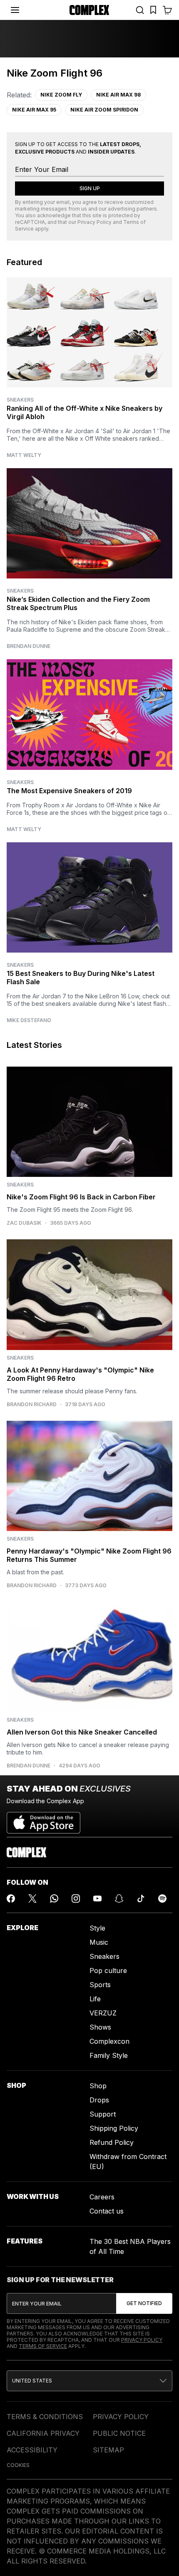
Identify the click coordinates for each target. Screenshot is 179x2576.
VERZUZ (103, 2013)
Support (103, 2114)
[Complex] (89, 10)
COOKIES (18, 2465)
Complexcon (109, 2041)
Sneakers (20, 400)
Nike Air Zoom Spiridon (104, 110)
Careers (102, 2197)
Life (95, 1999)
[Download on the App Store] (44, 1819)
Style (97, 1928)
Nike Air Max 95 (34, 110)
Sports (100, 1985)
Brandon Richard (32, 1405)
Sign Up (90, 188)
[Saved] (153, 10)
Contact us (107, 2211)
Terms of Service (43, 2346)
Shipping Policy (114, 2128)
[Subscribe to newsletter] (144, 2303)
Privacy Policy (94, 222)
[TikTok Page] (141, 1898)
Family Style (109, 2055)
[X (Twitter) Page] (32, 1898)
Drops (99, 2100)
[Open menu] (15, 10)
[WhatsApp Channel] (54, 1898)
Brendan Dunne (29, 646)
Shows (100, 2027)
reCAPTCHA (30, 222)
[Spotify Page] (162, 1898)
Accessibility (32, 2450)
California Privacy (43, 2433)
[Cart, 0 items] (167, 10)
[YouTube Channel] (97, 1898)
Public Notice (119, 2433)
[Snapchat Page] (119, 1898)
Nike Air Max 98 (118, 95)
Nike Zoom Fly (61, 95)
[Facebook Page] (11, 1898)
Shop (98, 2086)
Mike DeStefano (29, 1020)
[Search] (140, 10)
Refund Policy (112, 2142)
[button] (89, 2381)
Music (99, 1942)
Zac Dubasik (24, 1223)
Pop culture (108, 1970)
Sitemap (108, 2450)
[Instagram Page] (76, 1898)
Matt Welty (24, 455)
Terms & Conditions (45, 2417)
